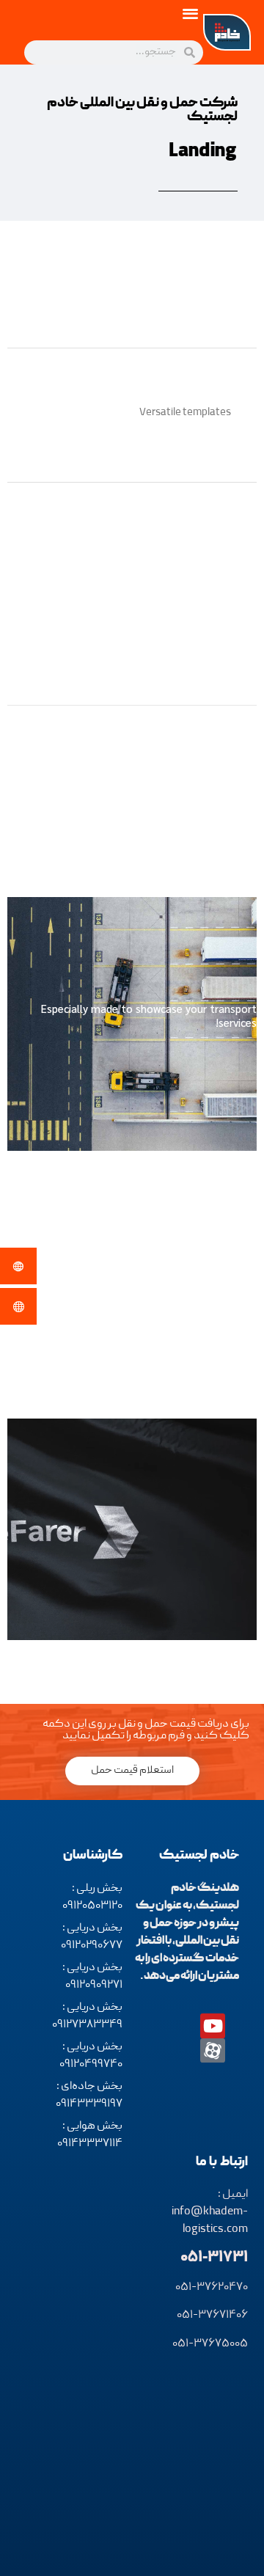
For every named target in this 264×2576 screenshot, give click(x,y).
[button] (191, 13)
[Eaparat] (213, 2051)
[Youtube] (213, 2026)
